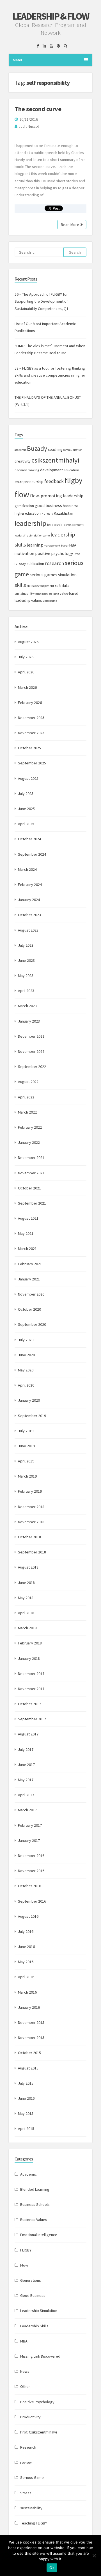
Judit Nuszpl (29, 126)
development (51, 470)
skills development (40, 586)
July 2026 (26, 657)
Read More (70, 225)
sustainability (24, 594)
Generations (31, 2280)
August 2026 (28, 642)
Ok (52, 2568)
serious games (43, 575)
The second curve (38, 109)
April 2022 (26, 1097)
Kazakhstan (64, 513)
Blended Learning (35, 2189)
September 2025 (32, 763)
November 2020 (31, 1294)
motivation (24, 553)
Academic (28, 2174)
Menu (17, 60)
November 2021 (31, 1173)
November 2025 (31, 733)
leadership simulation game (32, 535)
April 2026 (26, 672)
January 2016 (29, 2007)
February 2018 (30, 1643)
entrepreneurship (29, 482)
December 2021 (31, 1158)
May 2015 (26, 2113)
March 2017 (27, 1810)
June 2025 (26, 809)
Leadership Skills (34, 2326)
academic (20, 450)
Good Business (33, 2295)
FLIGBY (26, 2250)
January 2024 (29, 900)
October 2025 (29, 748)
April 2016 (26, 1977)
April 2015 (26, 2129)
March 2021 (27, 1249)
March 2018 (27, 1628)
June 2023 (26, 960)
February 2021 (30, 1264)
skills (20, 585)
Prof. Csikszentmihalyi (39, 2432)
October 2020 (29, 1309)
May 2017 (26, 1780)
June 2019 (26, 1446)
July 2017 (26, 1749)
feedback (54, 481)
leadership (30, 523)
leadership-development (65, 525)
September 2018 (32, 1552)
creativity (23, 461)
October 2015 (29, 2053)
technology (41, 594)
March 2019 (27, 1476)
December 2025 (31, 718)
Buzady (37, 448)
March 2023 (27, 1006)
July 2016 (26, 1931)
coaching (55, 450)
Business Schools (35, 2204)
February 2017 (30, 1825)
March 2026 (27, 687)
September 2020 (32, 1324)
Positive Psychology (37, 2402)
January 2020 (29, 1400)
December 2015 (31, 2022)
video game (50, 601)
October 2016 (29, 1886)
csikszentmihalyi (55, 460)
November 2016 (31, 1871)
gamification (24, 506)
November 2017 (31, 1689)
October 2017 (29, 1704)
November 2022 (31, 1051)
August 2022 (28, 1082)
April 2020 (26, 1385)
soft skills (62, 585)
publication (35, 564)
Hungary (47, 514)
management (52, 546)
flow (22, 494)
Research (28, 2447)
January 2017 (29, 1840)
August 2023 (28, 930)
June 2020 (26, 1355)
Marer (65, 546)
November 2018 (31, 1522)
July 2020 (26, 1340)
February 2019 (30, 1491)
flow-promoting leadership (57, 496)
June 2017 (26, 1765)
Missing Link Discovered (40, 2356)
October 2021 (29, 1188)
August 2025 (28, 778)
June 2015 (26, 2098)
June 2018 (26, 1583)
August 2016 (28, 1916)
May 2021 (26, 1233)
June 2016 (26, 1947)
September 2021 (32, 1203)
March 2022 (27, 1112)
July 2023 (26, 945)
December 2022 (31, 1036)
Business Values (34, 2220)
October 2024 (29, 839)
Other (25, 2386)
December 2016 (31, 1856)
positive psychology (54, 553)
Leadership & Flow (50, 16)
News (25, 2371)
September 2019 (32, 1416)
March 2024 (27, 869)
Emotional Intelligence (39, 2235)
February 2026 (30, 703)
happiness (70, 506)
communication (73, 450)
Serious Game (32, 2477)
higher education (28, 513)
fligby (73, 480)
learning (35, 545)
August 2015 (28, 2068)
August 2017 (28, 1734)
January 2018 (29, 1658)
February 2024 (30, 885)
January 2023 (29, 1021)
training (54, 594)
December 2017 (31, 1674)
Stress (26, 2493)
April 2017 (26, 1795)
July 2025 (26, 794)
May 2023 (26, 976)
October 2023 (29, 915)
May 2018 (26, 1598)
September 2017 (32, 1719)
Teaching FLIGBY (34, 2523)
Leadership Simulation (39, 2311)
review (26, 2462)
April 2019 (26, 1461)
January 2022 (29, 1142)
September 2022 (32, 1067)
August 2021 (28, 1218)
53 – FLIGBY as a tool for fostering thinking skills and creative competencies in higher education (50, 375)
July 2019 (26, 1431)
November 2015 (31, 2038)
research (54, 563)
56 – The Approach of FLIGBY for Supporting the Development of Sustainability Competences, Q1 (42, 301)
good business (48, 506)
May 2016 (26, 1962)
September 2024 (32, 854)
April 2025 (26, 824)
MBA (73, 545)
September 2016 (32, 1901)
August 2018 (28, 1567)
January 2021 (29, 1279)
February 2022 (30, 1127)
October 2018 (29, 1537)
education (71, 470)
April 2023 (26, 991)
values (37, 600)
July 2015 (26, 2083)
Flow (24, 2265)
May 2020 (26, 1370)
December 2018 (31, 1507)
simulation (67, 575)
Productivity (30, 2417)
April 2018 (26, 1613)
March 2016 (27, 1992)
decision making (27, 470)
